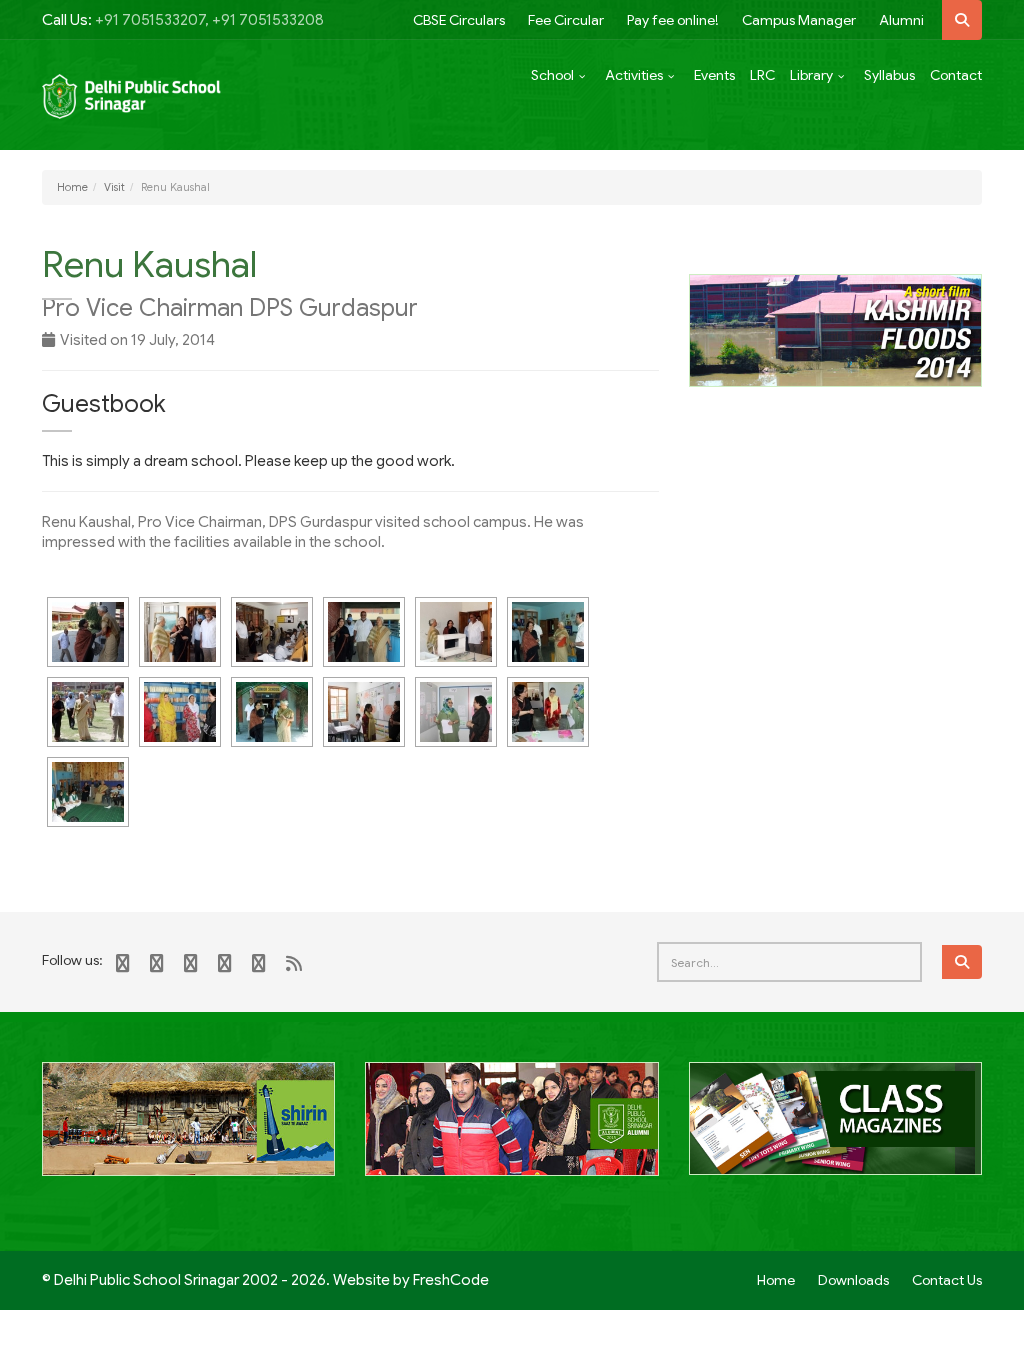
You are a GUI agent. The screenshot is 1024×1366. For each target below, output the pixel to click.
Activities (634, 75)
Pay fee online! (673, 20)
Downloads (853, 1280)
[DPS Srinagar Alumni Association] (511, 1130)
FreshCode (451, 1280)
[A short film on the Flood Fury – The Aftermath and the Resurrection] (835, 329)
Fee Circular (566, 20)
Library (811, 75)
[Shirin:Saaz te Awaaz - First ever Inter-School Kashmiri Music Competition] (188, 1130)
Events (714, 75)
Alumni (901, 20)
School (552, 75)
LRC (762, 75)
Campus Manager (799, 20)
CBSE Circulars (459, 20)
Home (72, 187)
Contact (956, 75)
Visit (114, 187)
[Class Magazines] (835, 1130)
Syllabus (889, 75)
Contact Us (947, 1280)
